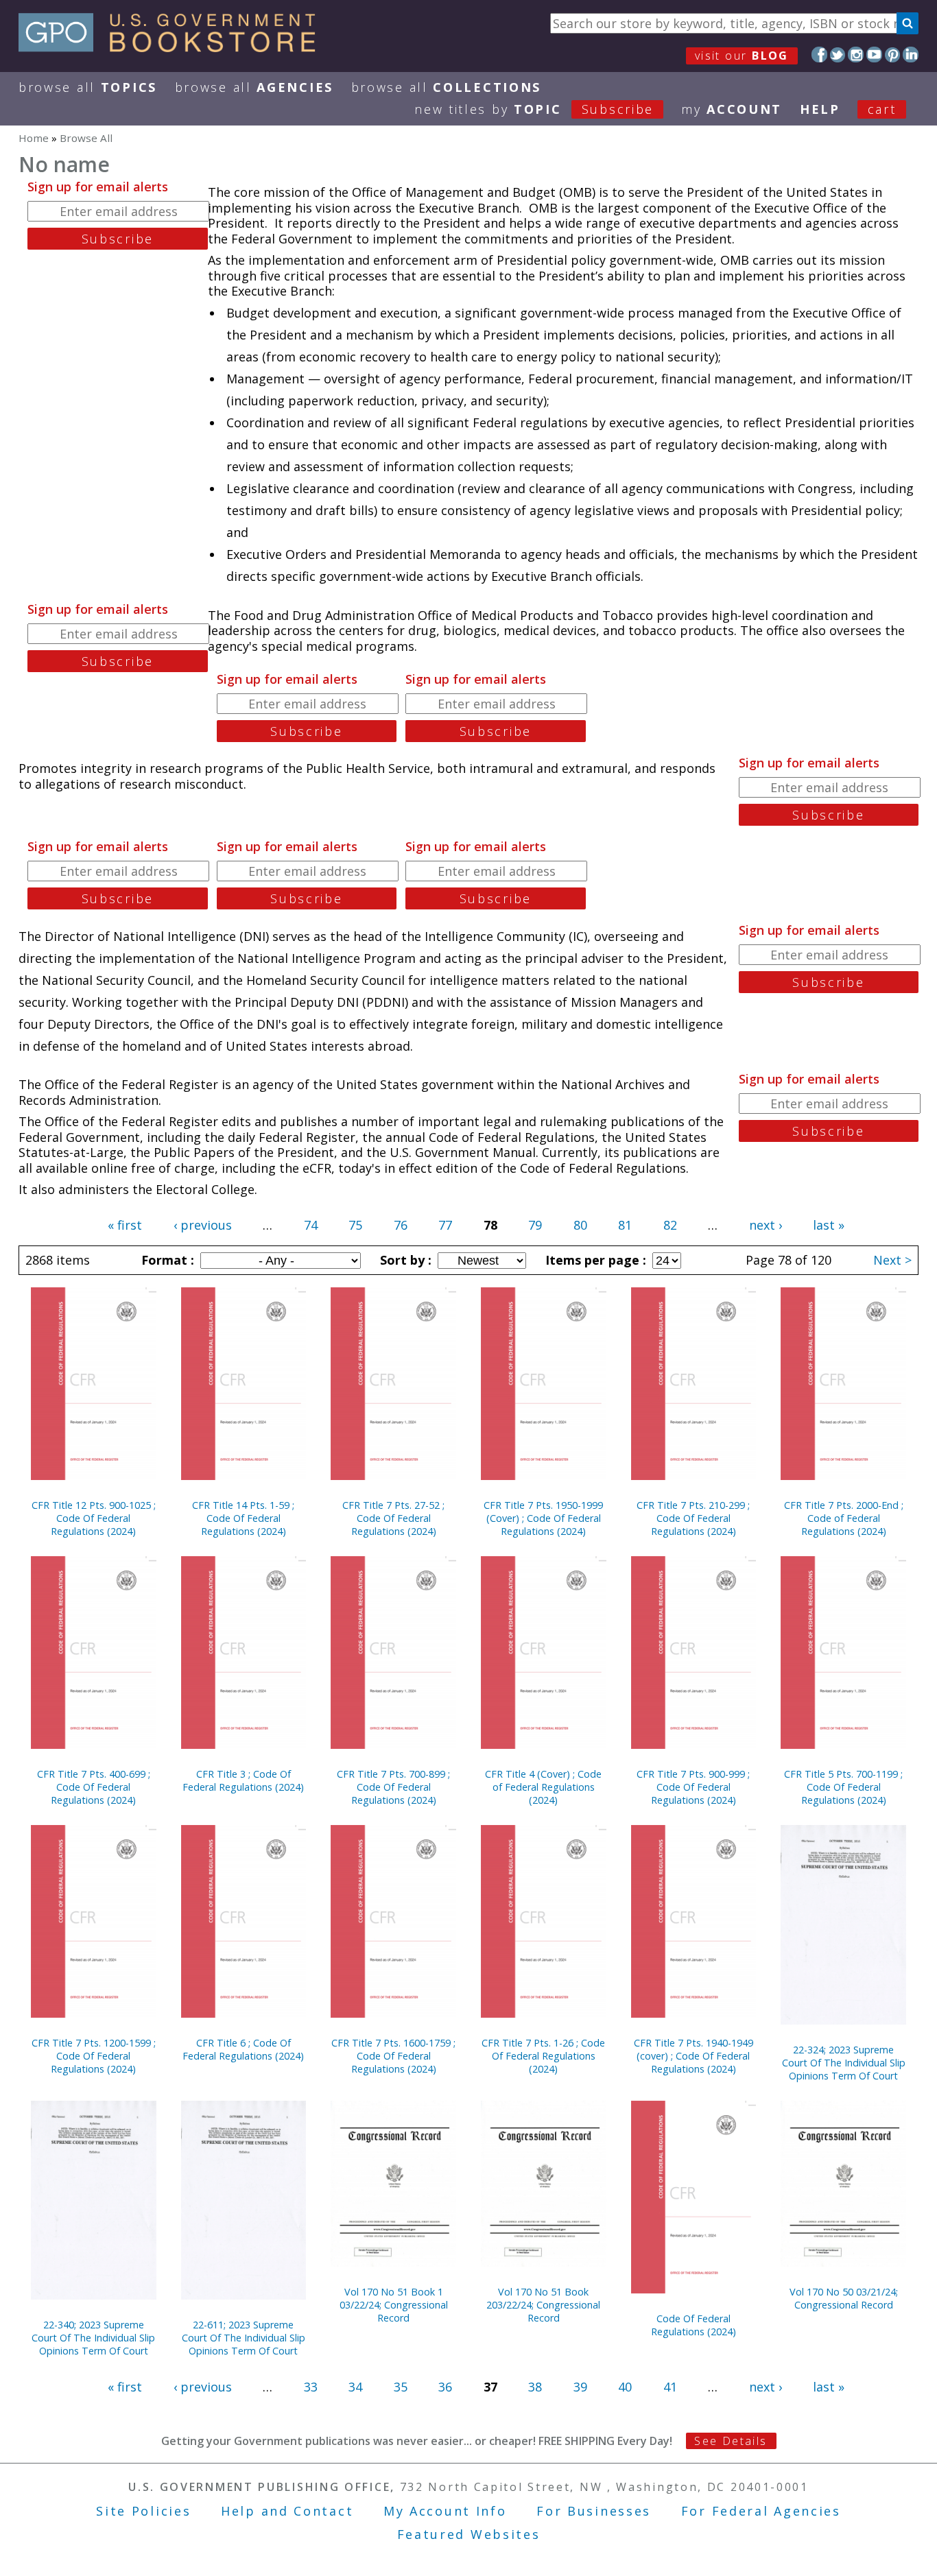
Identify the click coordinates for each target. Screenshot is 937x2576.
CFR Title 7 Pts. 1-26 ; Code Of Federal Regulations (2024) (543, 2056)
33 (311, 2387)
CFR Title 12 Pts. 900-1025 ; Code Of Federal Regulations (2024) (94, 1518)
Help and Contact (287, 2511)
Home (34, 138)
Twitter (838, 55)
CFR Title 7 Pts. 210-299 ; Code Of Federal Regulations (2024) (693, 1518)
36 (445, 2387)
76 (401, 1225)
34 (355, 2387)
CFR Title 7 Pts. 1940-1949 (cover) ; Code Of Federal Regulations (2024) (693, 2056)
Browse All (88, 87)
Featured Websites (469, 2534)
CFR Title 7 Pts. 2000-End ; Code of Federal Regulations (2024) (844, 1518)
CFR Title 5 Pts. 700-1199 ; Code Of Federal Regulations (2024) (843, 1787)
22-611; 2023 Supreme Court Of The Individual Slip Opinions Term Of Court (244, 2338)
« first (125, 1225)
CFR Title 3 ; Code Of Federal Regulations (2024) (243, 1780)
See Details (731, 2441)
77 (445, 1225)
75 (355, 1225)
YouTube (874, 55)
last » (829, 1225)
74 (311, 1225)
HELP (820, 109)
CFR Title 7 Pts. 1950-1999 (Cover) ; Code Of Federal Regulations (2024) (543, 1518)
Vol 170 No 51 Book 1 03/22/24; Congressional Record (394, 2305)
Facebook (819, 55)
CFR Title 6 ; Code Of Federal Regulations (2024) (243, 2049)
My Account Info (445, 2511)
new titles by (534, 109)
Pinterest (893, 55)
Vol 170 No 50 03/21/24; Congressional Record (844, 2298)
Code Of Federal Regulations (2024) (693, 2325)
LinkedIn (911, 55)
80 (580, 1225)
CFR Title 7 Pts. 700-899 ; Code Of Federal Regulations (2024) (393, 1787)
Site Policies (143, 2511)
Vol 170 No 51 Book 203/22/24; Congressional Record (543, 2305)
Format (166, 1260)
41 (670, 2387)
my (732, 109)
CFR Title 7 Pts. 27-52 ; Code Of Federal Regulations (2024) (393, 1518)
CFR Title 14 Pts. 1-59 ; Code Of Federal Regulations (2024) (243, 1518)
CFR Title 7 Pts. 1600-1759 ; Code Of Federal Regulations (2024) (393, 2056)
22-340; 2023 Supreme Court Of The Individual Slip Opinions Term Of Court (93, 2338)
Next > (892, 1260)
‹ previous (203, 1225)
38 (535, 2387)
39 (580, 2387)
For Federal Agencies (761, 2511)
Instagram (856, 55)
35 (401, 2387)
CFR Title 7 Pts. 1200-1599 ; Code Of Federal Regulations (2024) (94, 2056)
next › (766, 1225)
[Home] (173, 47)
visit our (742, 56)
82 (670, 1225)
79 (535, 1225)
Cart (882, 109)
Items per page (594, 1260)
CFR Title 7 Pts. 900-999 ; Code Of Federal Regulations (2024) (693, 1787)
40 (625, 2387)
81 (625, 1225)
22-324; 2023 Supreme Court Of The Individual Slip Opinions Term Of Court (844, 2063)
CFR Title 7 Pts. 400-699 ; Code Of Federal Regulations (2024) (94, 1787)
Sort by (404, 1260)
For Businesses (594, 2511)
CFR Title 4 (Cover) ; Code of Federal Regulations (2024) (543, 1787)
